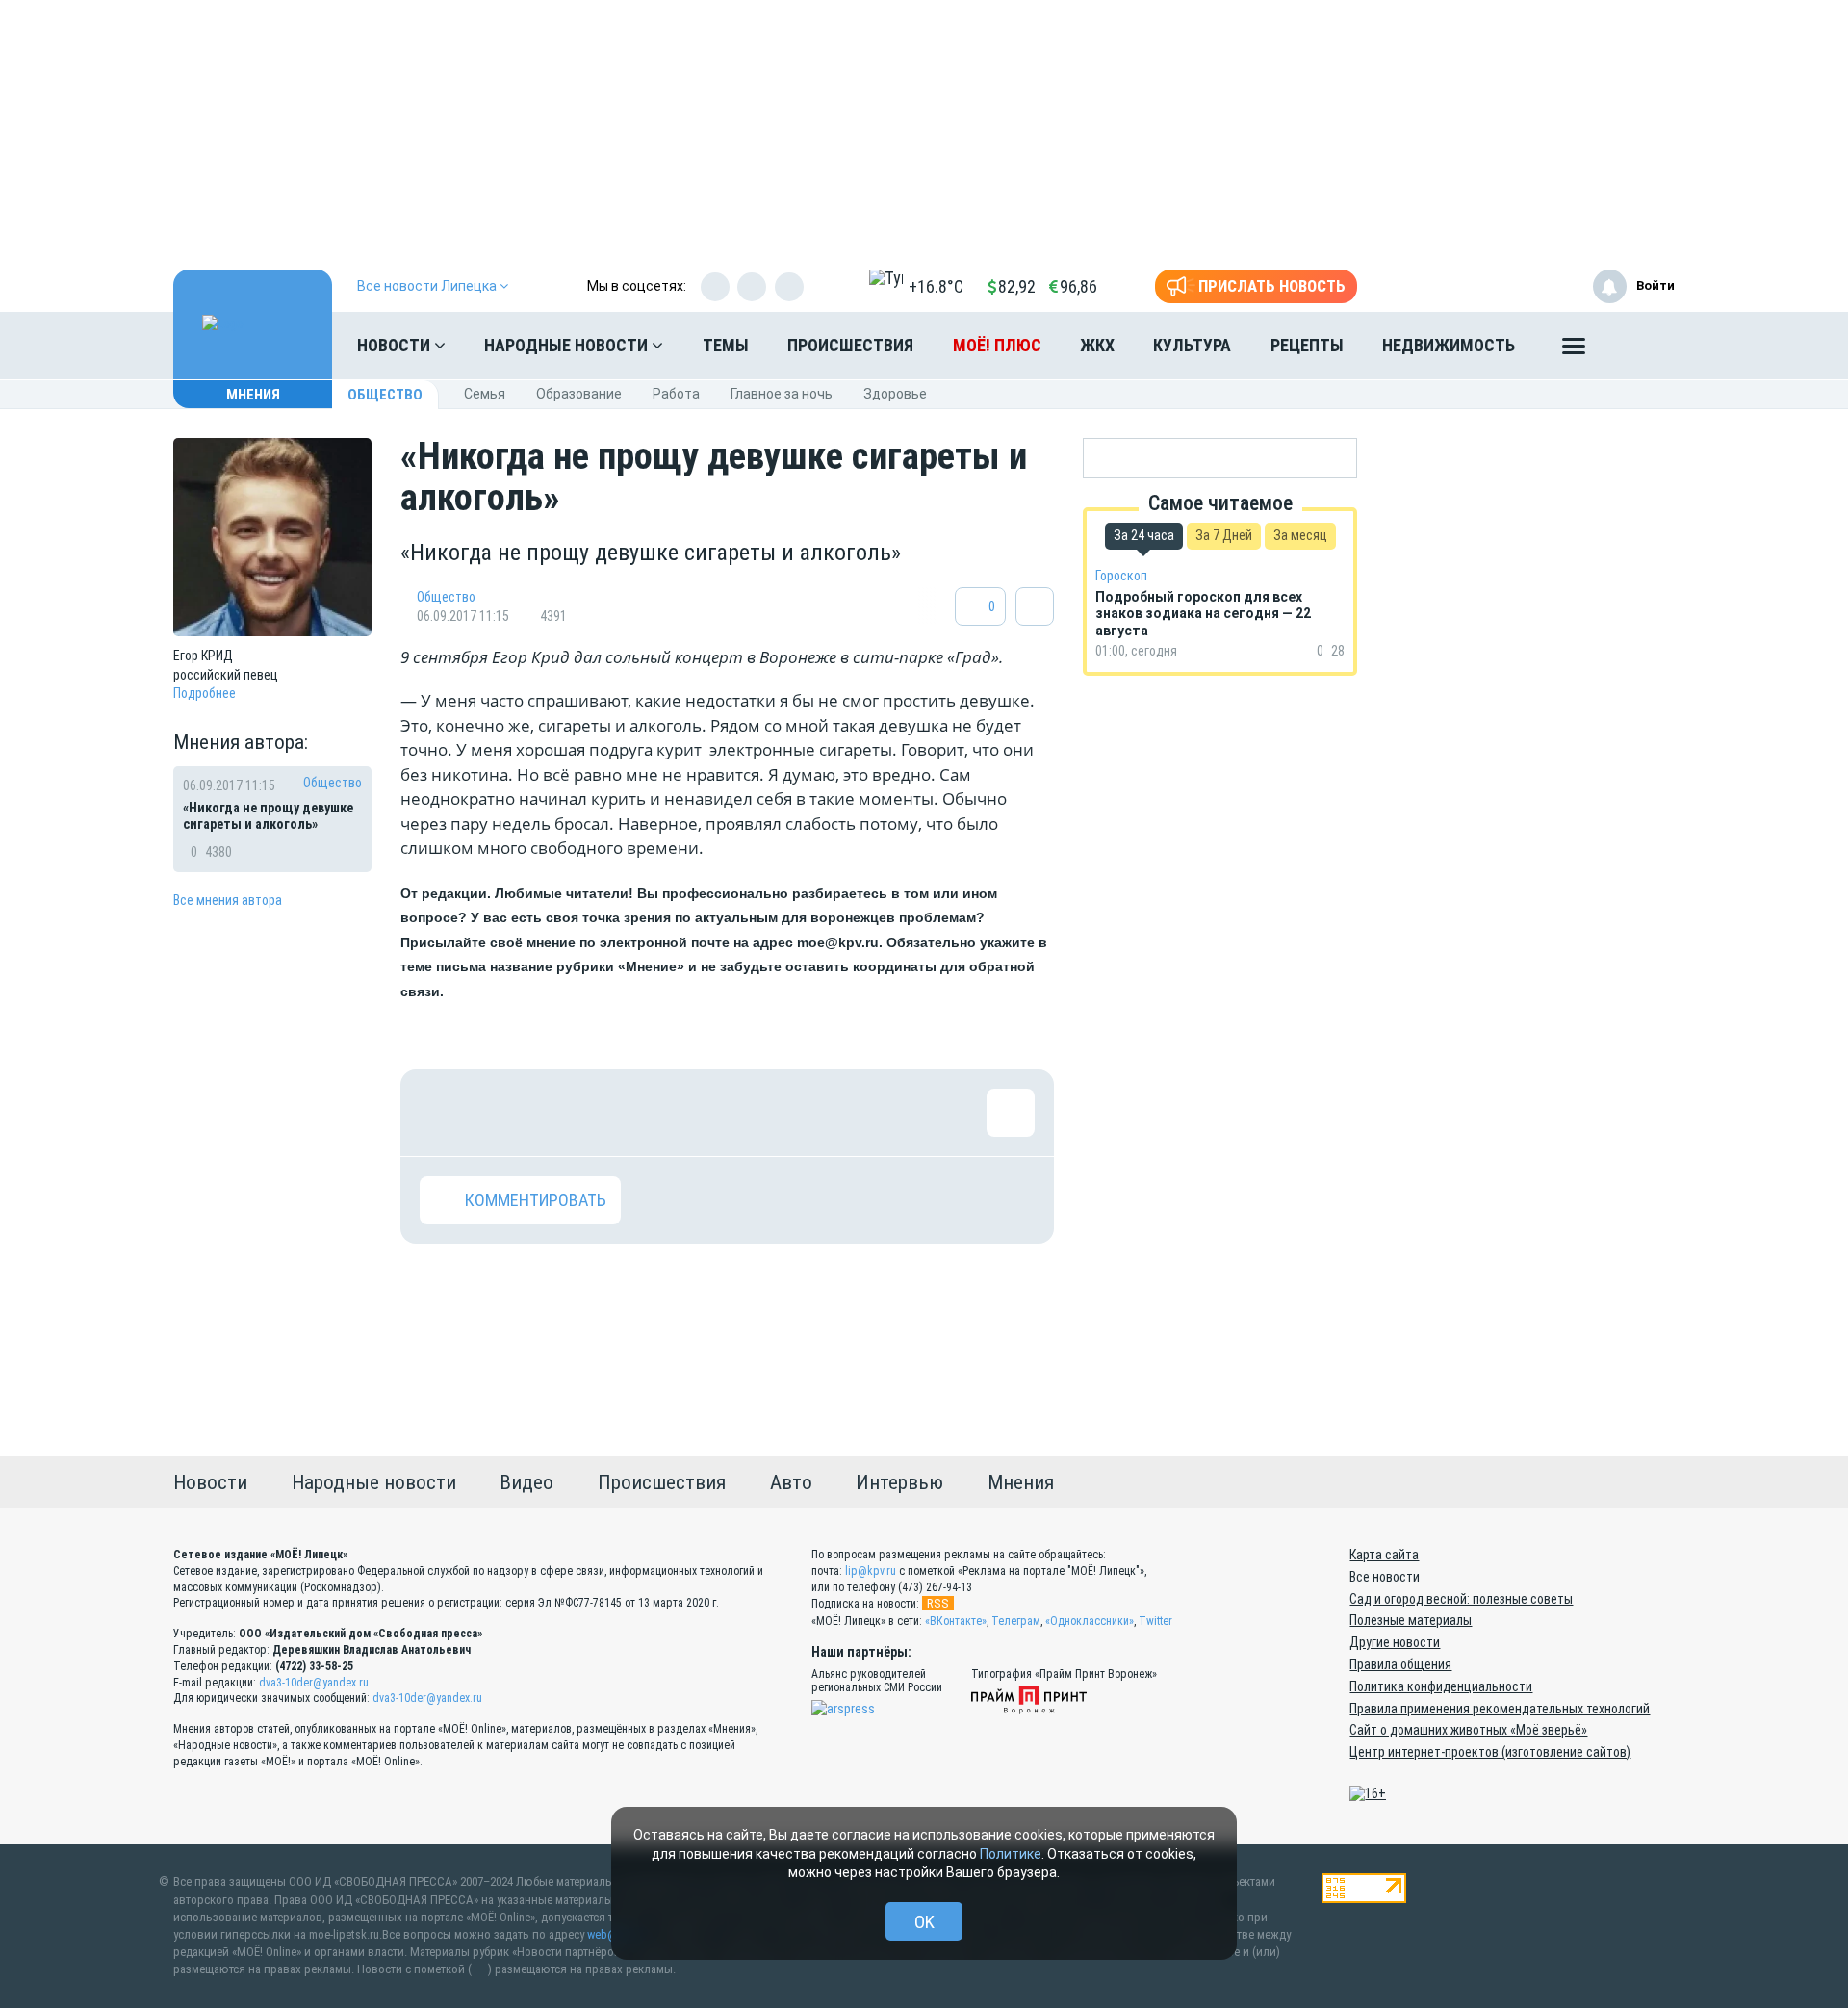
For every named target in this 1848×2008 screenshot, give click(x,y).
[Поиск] (1641, 346)
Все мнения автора (228, 900)
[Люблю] (569, 1113)
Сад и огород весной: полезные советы (1461, 1599)
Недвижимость (1449, 345)
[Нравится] (444, 1113)
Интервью (899, 1482)
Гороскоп (1121, 576)
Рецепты (1307, 345)
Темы (726, 345)
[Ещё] (1574, 350)
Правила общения (1400, 1664)
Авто (791, 1482)
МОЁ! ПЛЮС (997, 345)
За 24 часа (1144, 535)
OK (924, 1922)
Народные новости (568, 345)
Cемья (485, 394)
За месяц (1300, 535)
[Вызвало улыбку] (506, 1113)
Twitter (1155, 1621)
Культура (1192, 345)
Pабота (676, 394)
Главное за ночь (782, 394)
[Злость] (757, 1113)
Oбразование (579, 394)
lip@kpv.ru (871, 1571)
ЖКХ (1097, 345)
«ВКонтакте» (956, 1621)
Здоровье (895, 394)
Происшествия (850, 345)
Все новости (1385, 1577)
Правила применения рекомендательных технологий (1500, 1709)
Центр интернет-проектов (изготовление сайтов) (1490, 1752)
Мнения (253, 395)
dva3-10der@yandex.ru (314, 1683)
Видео (526, 1482)
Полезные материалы (1411, 1620)
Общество (385, 395)
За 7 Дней (1224, 535)
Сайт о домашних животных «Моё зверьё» (1468, 1730)
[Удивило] (631, 1113)
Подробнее (205, 693)
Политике (1011, 1854)
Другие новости (1395, 1642)
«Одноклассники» (1090, 1621)
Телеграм (1016, 1621)
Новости (396, 345)
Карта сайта (1384, 1555)
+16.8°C (936, 286)
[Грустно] (694, 1113)
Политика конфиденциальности (1441, 1686)
